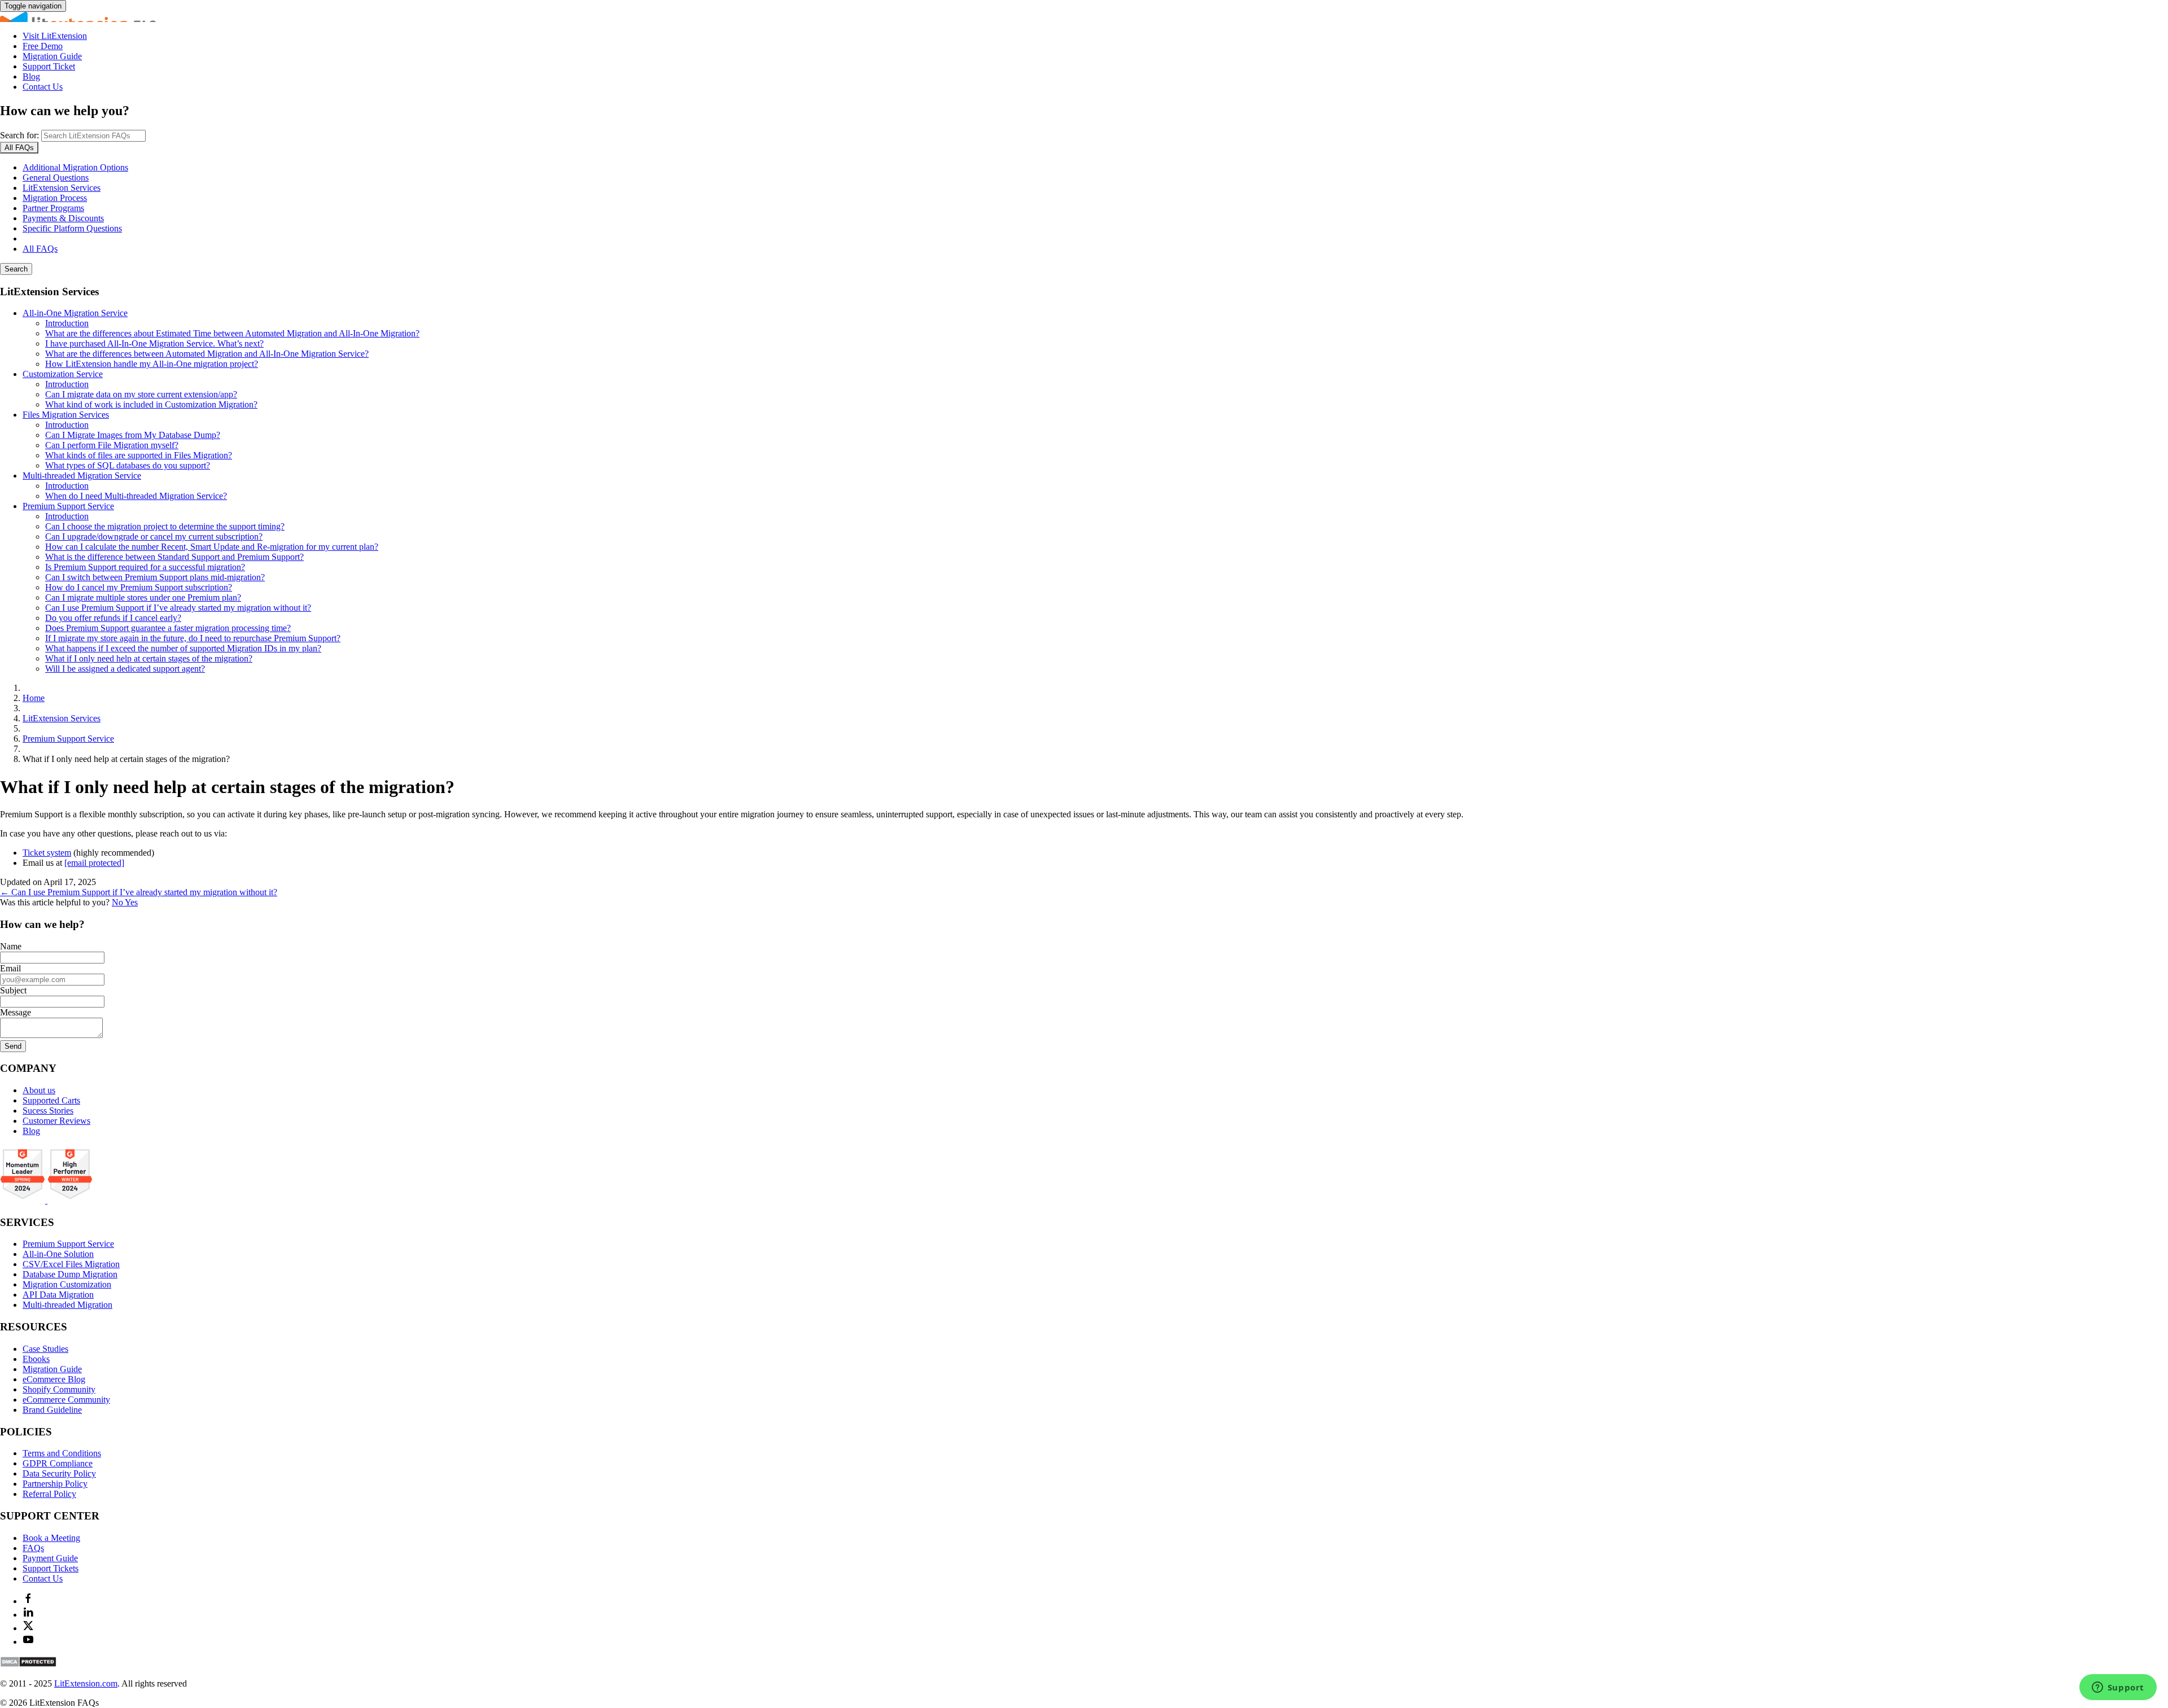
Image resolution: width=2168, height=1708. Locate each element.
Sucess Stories (48, 1111)
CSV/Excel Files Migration (71, 1264)
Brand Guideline (52, 1410)
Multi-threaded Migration (67, 1305)
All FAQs (40, 249)
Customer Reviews (56, 1121)
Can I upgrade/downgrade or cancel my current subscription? (154, 537)
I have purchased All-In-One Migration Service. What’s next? (154, 343)
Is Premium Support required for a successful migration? (145, 567)
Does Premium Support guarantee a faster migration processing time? (168, 628)
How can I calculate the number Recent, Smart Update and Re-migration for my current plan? (212, 547)
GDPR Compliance (58, 1463)
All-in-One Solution (58, 1254)
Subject (13, 990)
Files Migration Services (66, 415)
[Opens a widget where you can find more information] (2118, 1688)
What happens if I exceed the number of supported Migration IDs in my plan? (183, 648)
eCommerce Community (66, 1400)
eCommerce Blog (54, 1379)
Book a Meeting (51, 1538)
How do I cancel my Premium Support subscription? (139, 587)
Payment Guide (50, 1558)
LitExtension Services (62, 188)
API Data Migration (58, 1295)
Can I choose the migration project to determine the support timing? (165, 526)
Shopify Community (59, 1389)
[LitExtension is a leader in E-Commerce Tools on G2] (24, 1200)
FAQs (33, 1548)
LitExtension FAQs (1084, 17)
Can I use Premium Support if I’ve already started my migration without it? (178, 608)
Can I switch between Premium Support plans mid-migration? (155, 577)
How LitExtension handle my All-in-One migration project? (152, 364)
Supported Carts (51, 1100)
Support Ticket (49, 66)
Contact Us (43, 87)
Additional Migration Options (75, 167)
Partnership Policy (55, 1484)
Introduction (67, 323)
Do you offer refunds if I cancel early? (113, 618)
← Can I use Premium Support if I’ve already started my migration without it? (139, 892)
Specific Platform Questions (72, 228)
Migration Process (55, 198)
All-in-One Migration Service (75, 313)
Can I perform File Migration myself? (112, 445)
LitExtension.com (86, 1683)
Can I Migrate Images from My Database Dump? (133, 435)
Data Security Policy (59, 1473)
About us (39, 1090)
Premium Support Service (68, 506)
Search (16, 269)
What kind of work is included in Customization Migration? (151, 404)
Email (10, 968)
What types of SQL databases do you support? (128, 465)
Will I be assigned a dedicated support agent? (125, 669)
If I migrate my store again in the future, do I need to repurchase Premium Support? (193, 638)
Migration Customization (67, 1284)
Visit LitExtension (55, 36)
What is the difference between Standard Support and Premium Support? (174, 557)
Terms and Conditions (62, 1453)
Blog (31, 76)
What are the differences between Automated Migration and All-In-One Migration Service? (207, 354)
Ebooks (36, 1359)
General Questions (56, 178)
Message (16, 1012)
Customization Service (63, 374)
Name (11, 946)
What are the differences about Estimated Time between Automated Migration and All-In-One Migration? (232, 333)
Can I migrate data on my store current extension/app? (141, 394)
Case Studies (45, 1349)
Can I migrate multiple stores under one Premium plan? (143, 597)
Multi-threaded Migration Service (82, 476)
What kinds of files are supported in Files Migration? (139, 455)
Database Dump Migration (70, 1274)
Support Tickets (51, 1568)
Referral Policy (49, 1494)
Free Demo (43, 46)
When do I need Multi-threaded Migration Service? (136, 496)
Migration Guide (52, 56)
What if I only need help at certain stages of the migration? (149, 658)
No (118, 902)
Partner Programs (53, 208)
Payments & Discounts (63, 218)
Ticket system (47, 853)
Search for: (19, 135)
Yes (131, 902)
